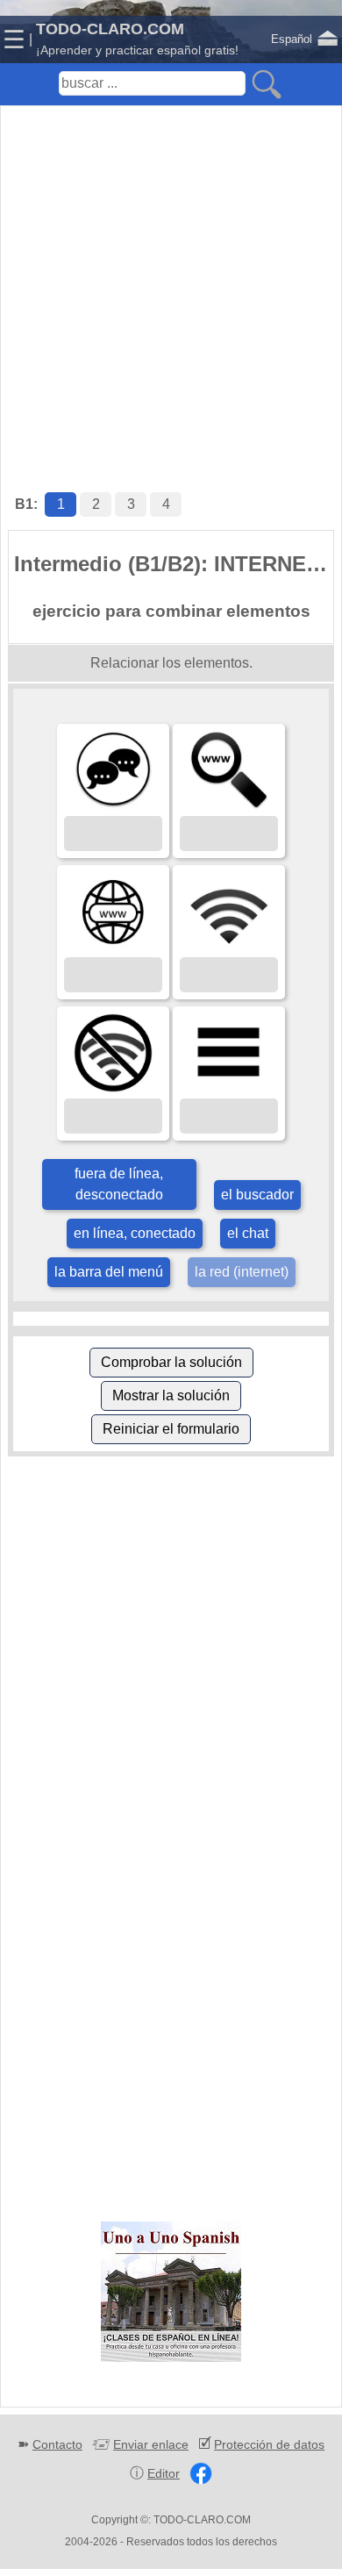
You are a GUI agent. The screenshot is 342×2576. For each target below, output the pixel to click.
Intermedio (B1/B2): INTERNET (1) (174, 564)
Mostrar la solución (171, 1395)
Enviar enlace (151, 2444)
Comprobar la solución (171, 1362)
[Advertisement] (171, 281)
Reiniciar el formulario (171, 1429)
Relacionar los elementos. (171, 663)
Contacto (57, 2444)
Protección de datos (269, 2444)
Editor (164, 2473)
